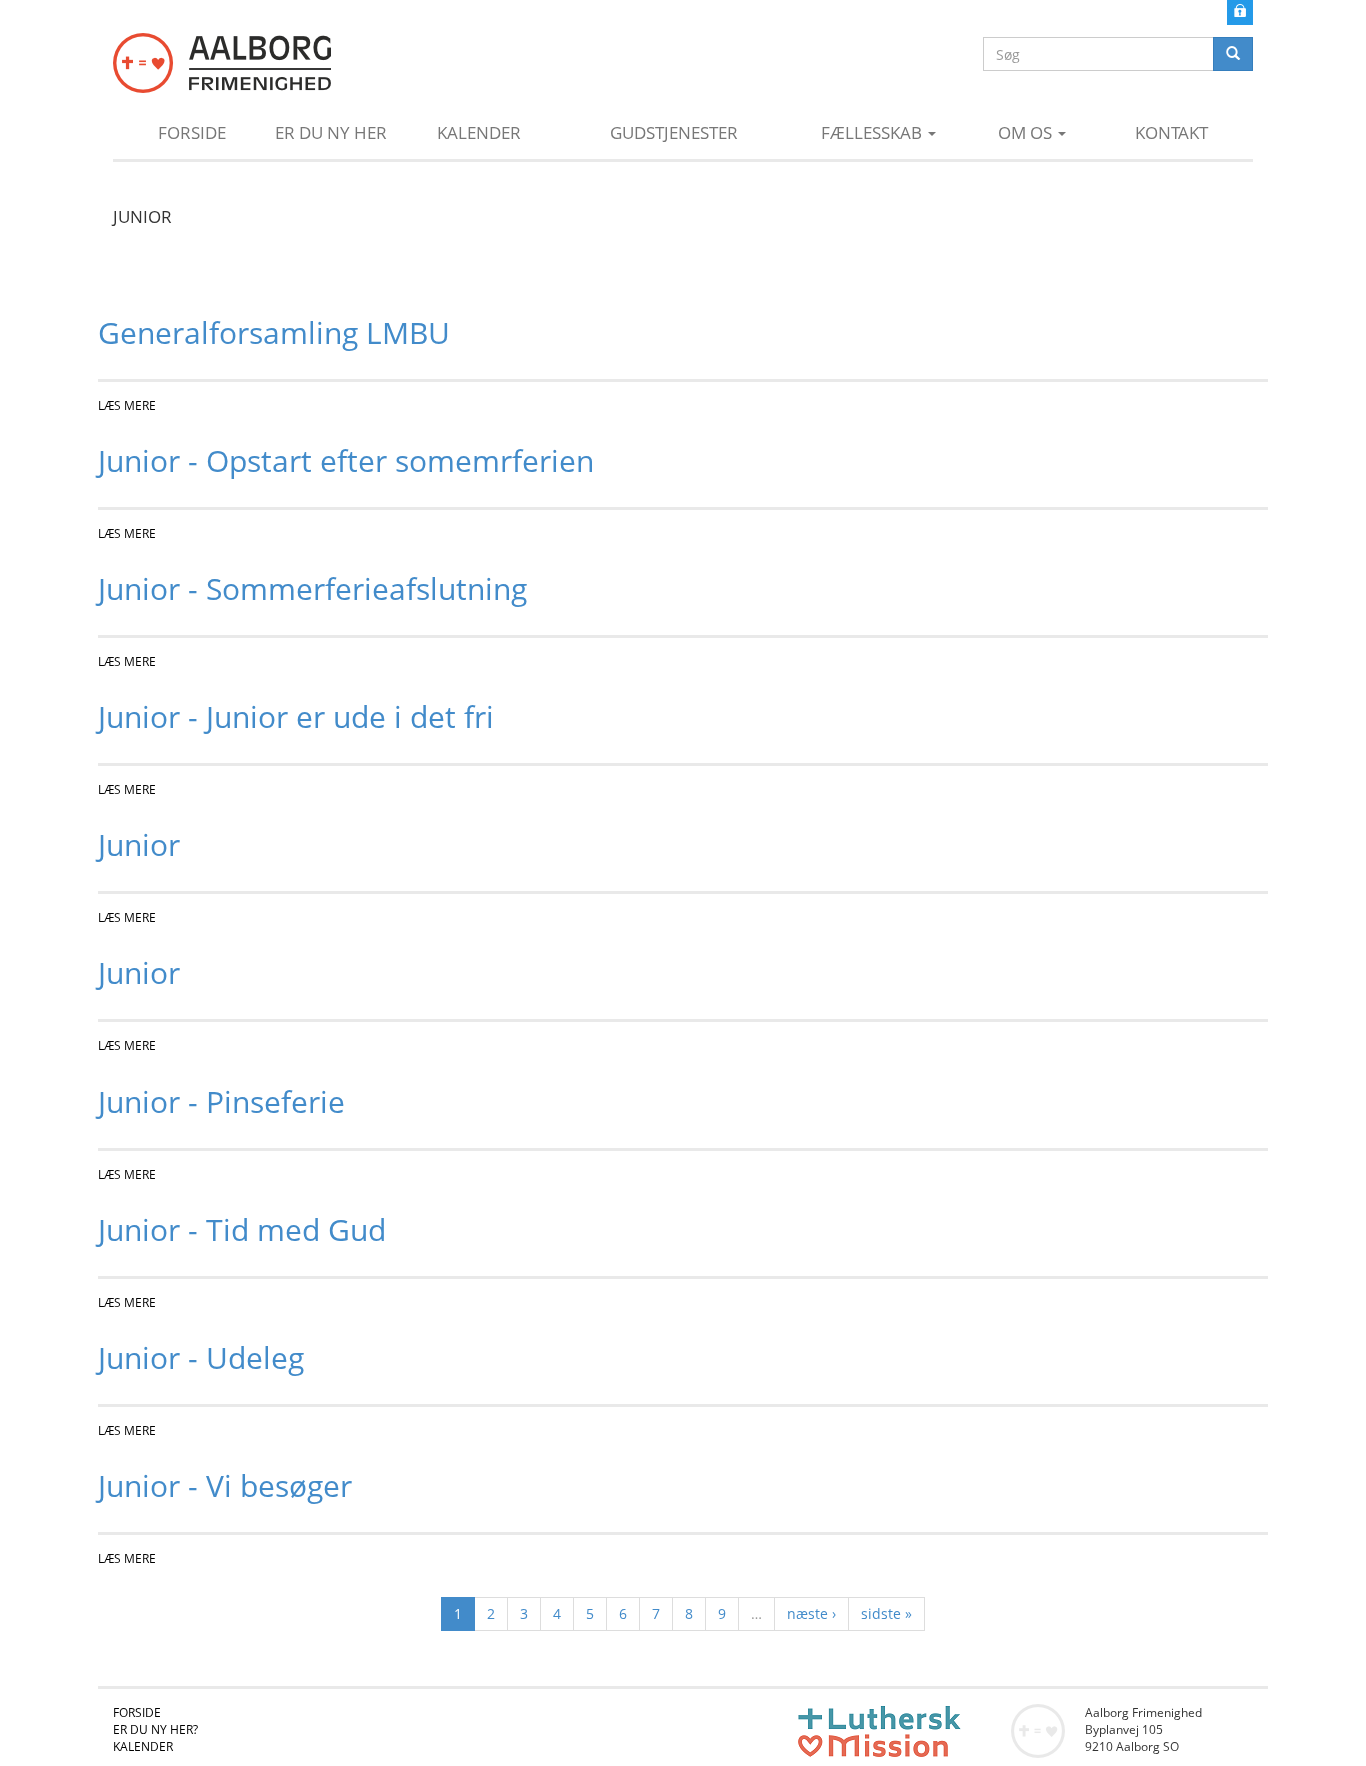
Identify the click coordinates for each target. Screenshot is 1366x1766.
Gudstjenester (674, 132)
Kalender (479, 132)
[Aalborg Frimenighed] (222, 63)
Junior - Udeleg (201, 1357)
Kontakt (1171, 132)
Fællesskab (873, 132)
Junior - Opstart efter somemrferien (346, 460)
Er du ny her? (155, 1729)
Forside (192, 132)
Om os (1027, 132)
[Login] (1240, 10)
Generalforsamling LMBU (274, 332)
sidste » (886, 1613)
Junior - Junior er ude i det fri (296, 716)
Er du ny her (331, 132)
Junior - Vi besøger (225, 1485)
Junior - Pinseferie (221, 1101)
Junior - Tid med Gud (242, 1229)
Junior (139, 844)
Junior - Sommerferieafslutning (312, 588)
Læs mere (127, 405)
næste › (811, 1613)
